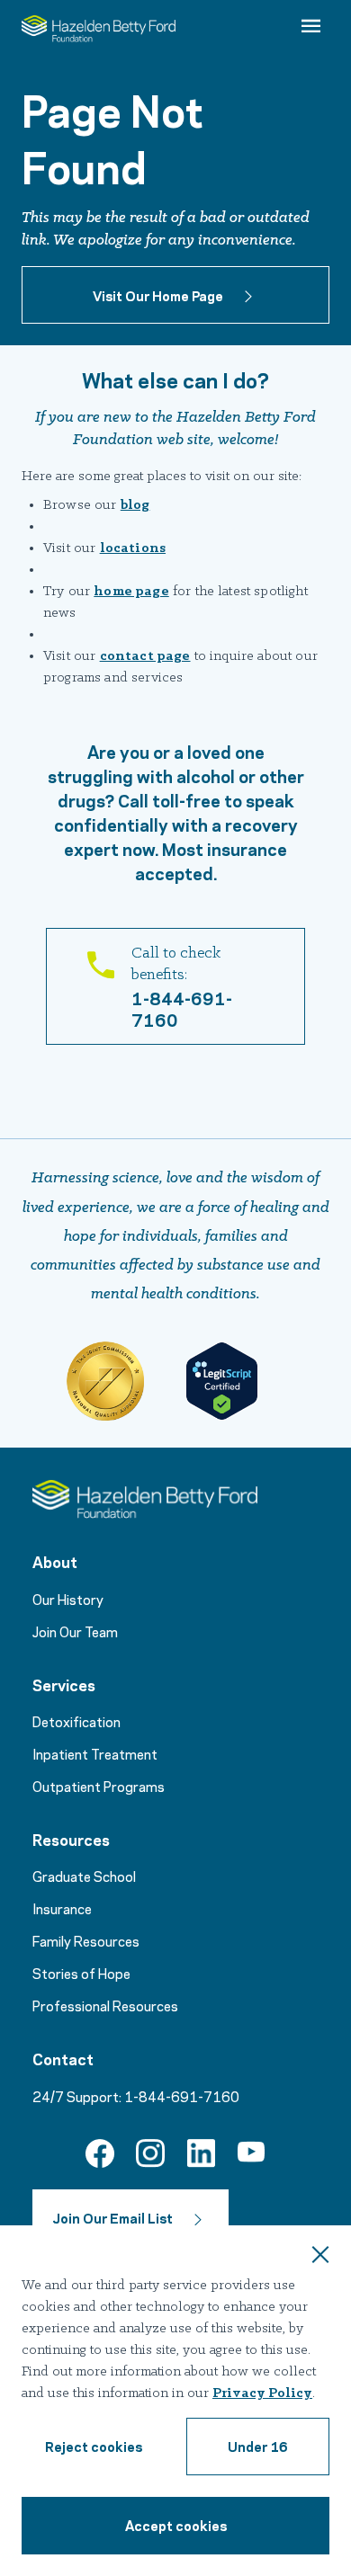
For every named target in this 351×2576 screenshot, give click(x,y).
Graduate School (84, 1876)
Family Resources (86, 1940)
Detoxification (76, 1721)
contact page (145, 656)
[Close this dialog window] (320, 2257)
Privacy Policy (262, 2393)
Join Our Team (75, 1631)
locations (133, 548)
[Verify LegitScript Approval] (221, 1381)
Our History (68, 1599)
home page (131, 592)
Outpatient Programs (99, 1786)
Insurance (62, 1908)
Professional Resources (105, 2005)
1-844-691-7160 (182, 2096)
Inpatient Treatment (95, 1753)
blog (135, 505)
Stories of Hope (81, 1973)
